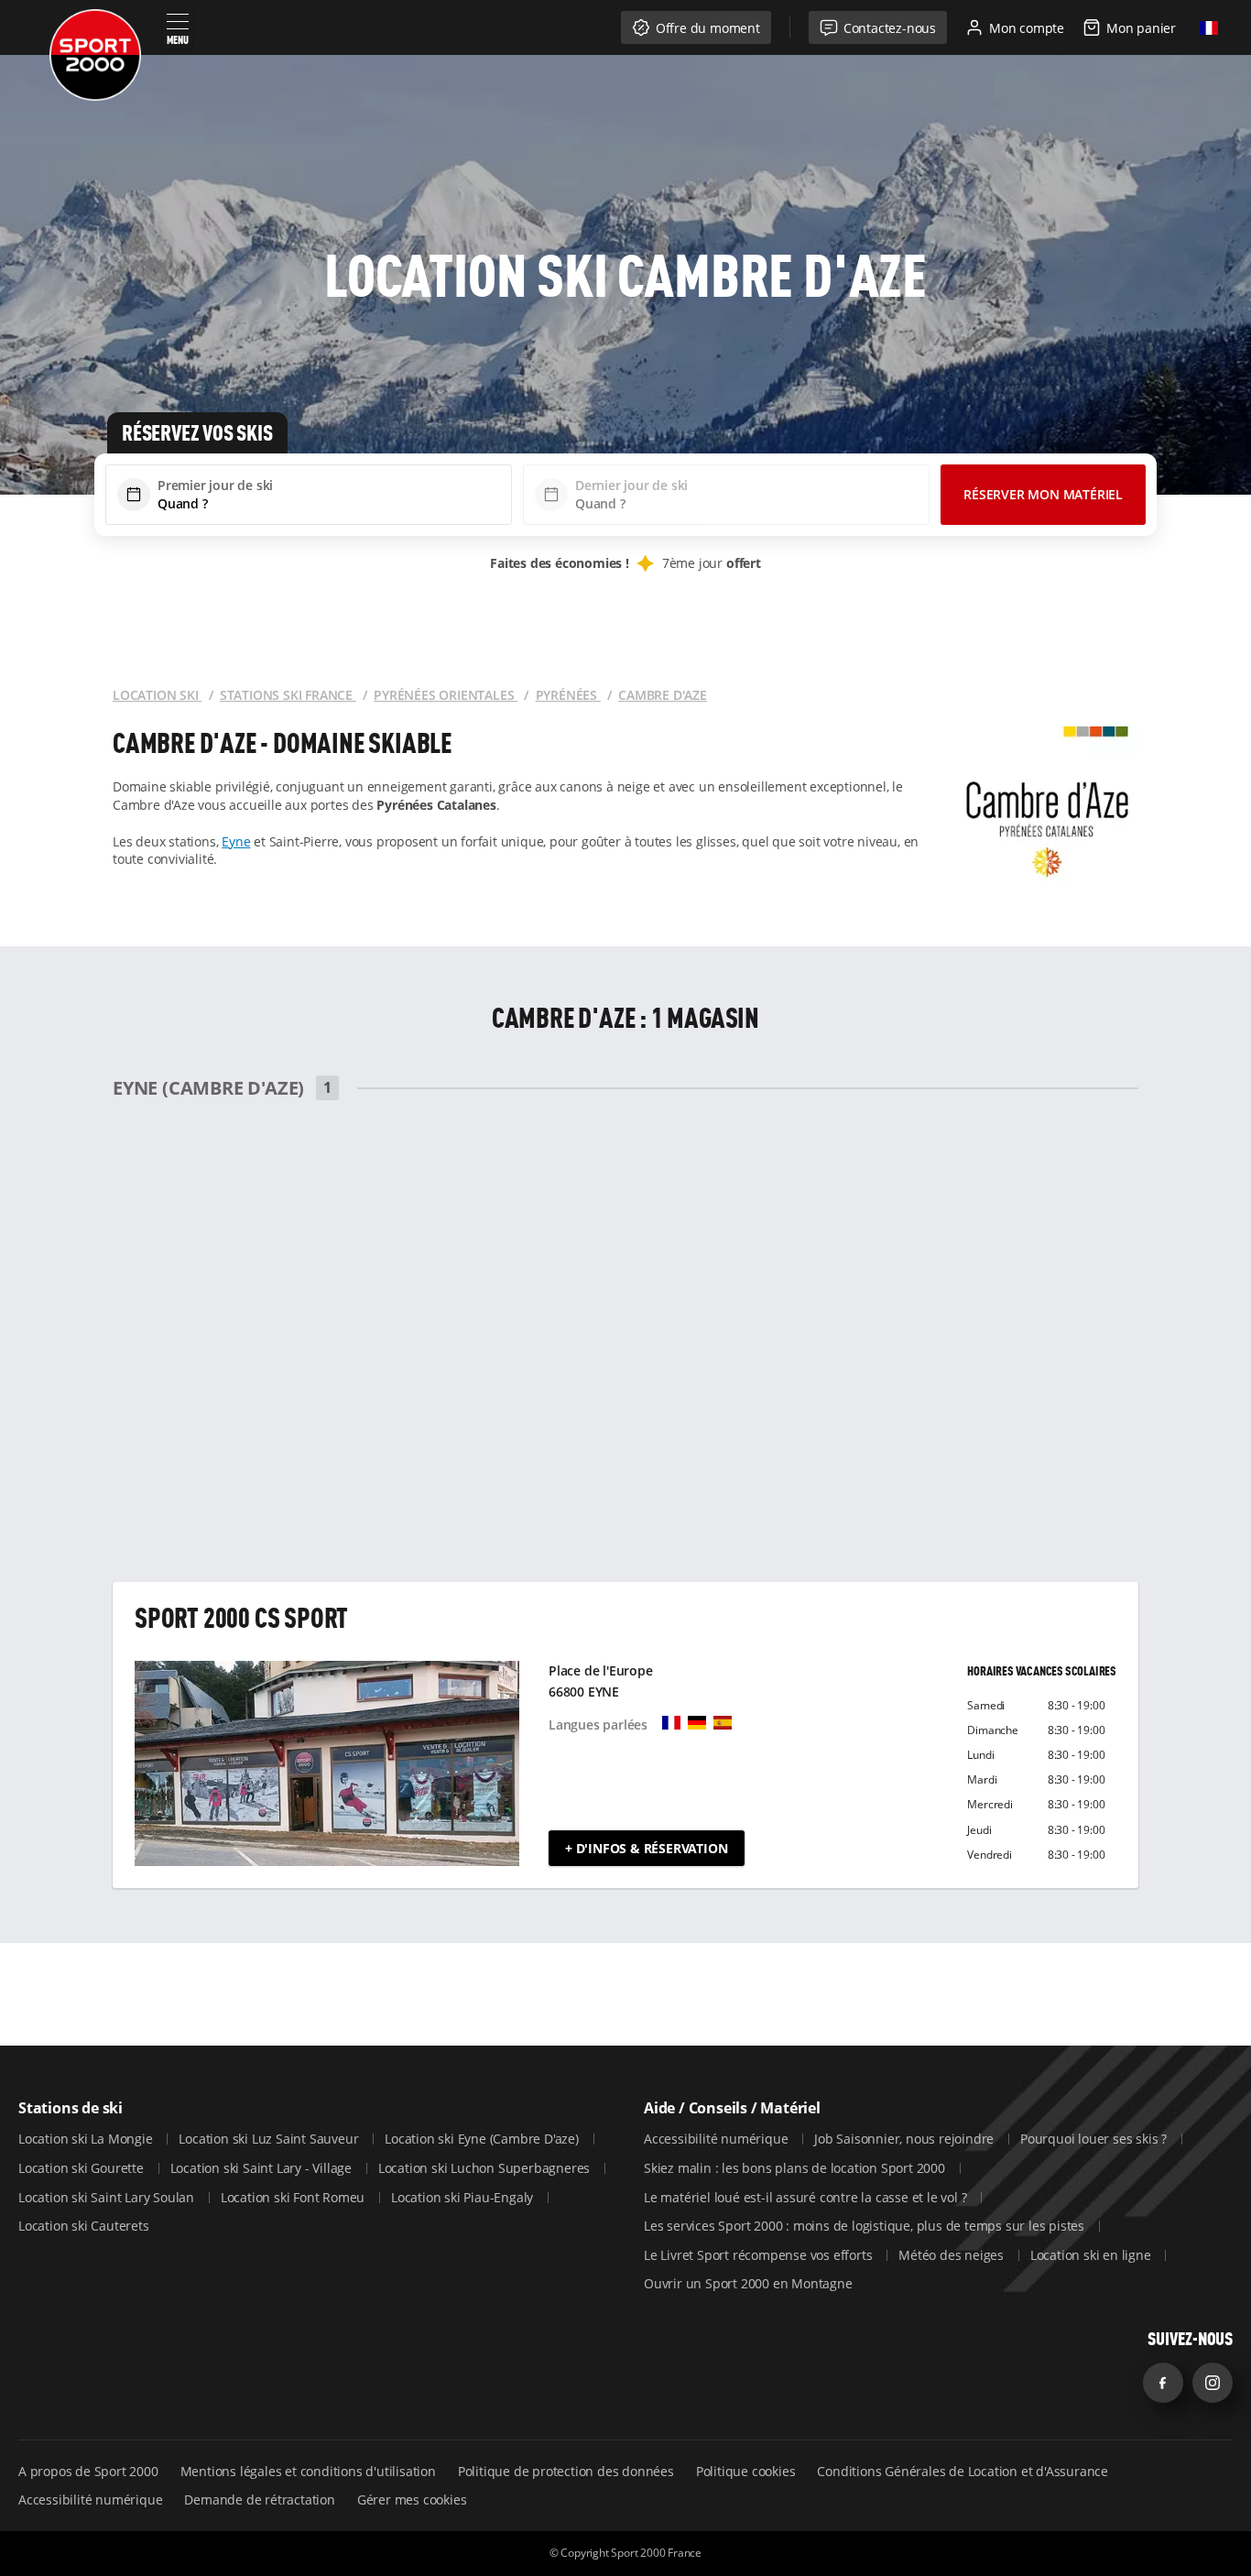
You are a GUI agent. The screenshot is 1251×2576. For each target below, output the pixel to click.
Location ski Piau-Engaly (464, 2197)
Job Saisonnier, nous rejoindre (906, 2139)
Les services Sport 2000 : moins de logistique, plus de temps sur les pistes (866, 2226)
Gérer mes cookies (412, 2500)
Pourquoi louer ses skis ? (1095, 2139)
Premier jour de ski (215, 485)
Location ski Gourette (83, 2168)
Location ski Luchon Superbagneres (486, 2168)
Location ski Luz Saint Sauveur (270, 2139)
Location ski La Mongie (87, 2139)
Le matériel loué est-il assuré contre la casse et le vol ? (807, 2197)
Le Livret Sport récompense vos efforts (760, 2255)
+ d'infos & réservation (646, 1848)
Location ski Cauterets (84, 2226)
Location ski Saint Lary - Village (263, 2168)
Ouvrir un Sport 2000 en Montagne (748, 2283)
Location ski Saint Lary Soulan (108, 2197)
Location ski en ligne (1093, 2255)
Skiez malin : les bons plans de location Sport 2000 (796, 2168)
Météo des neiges (953, 2255)
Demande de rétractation (259, 2500)
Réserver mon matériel (1043, 494)
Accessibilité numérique (718, 2139)
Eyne (236, 841)
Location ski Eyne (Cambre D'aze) (483, 2139)
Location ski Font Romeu (294, 2197)
